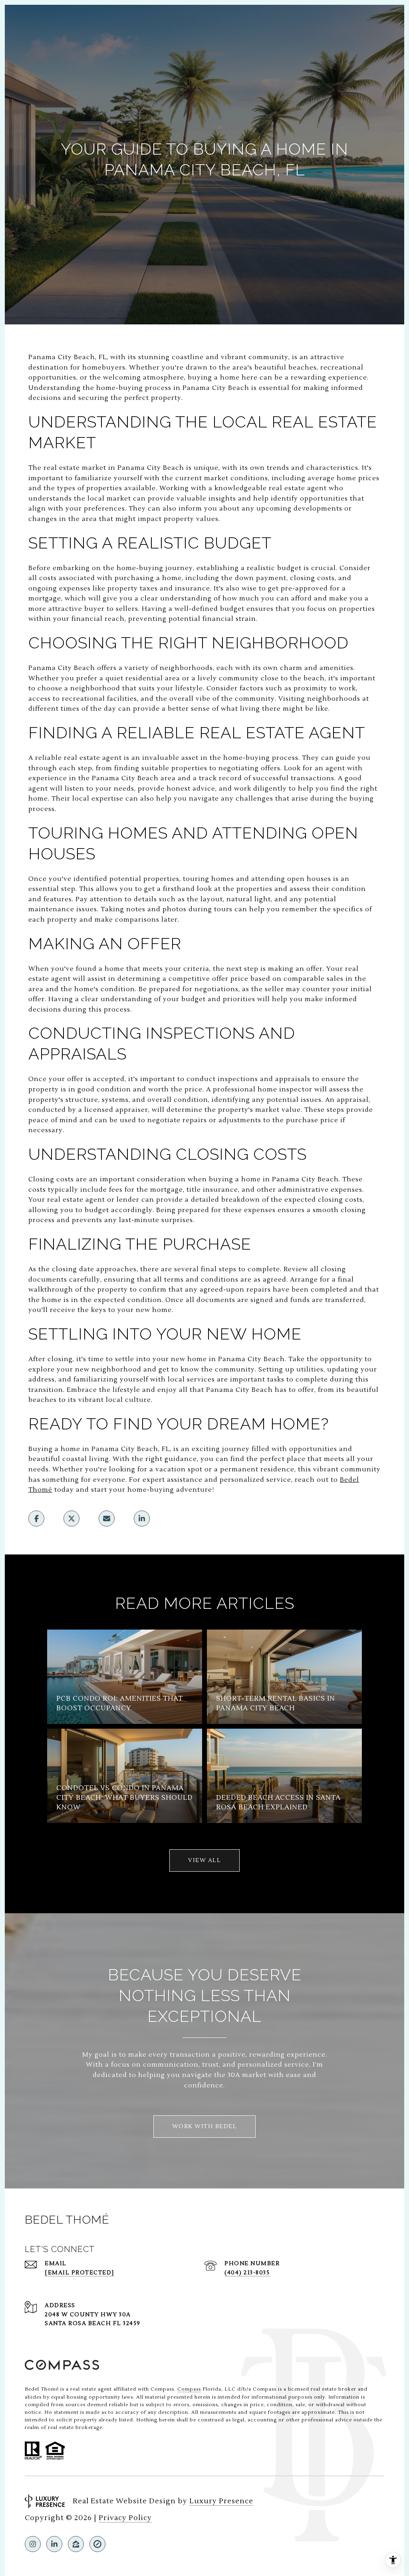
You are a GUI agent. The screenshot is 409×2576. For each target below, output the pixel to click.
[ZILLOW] (76, 2544)
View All (204, 1860)
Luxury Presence (221, 2501)
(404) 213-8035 (247, 2273)
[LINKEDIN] (54, 2544)
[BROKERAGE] (97, 2544)
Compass (189, 2389)
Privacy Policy (125, 2518)
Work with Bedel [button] (205, 2127)
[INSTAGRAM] (33, 2544)
